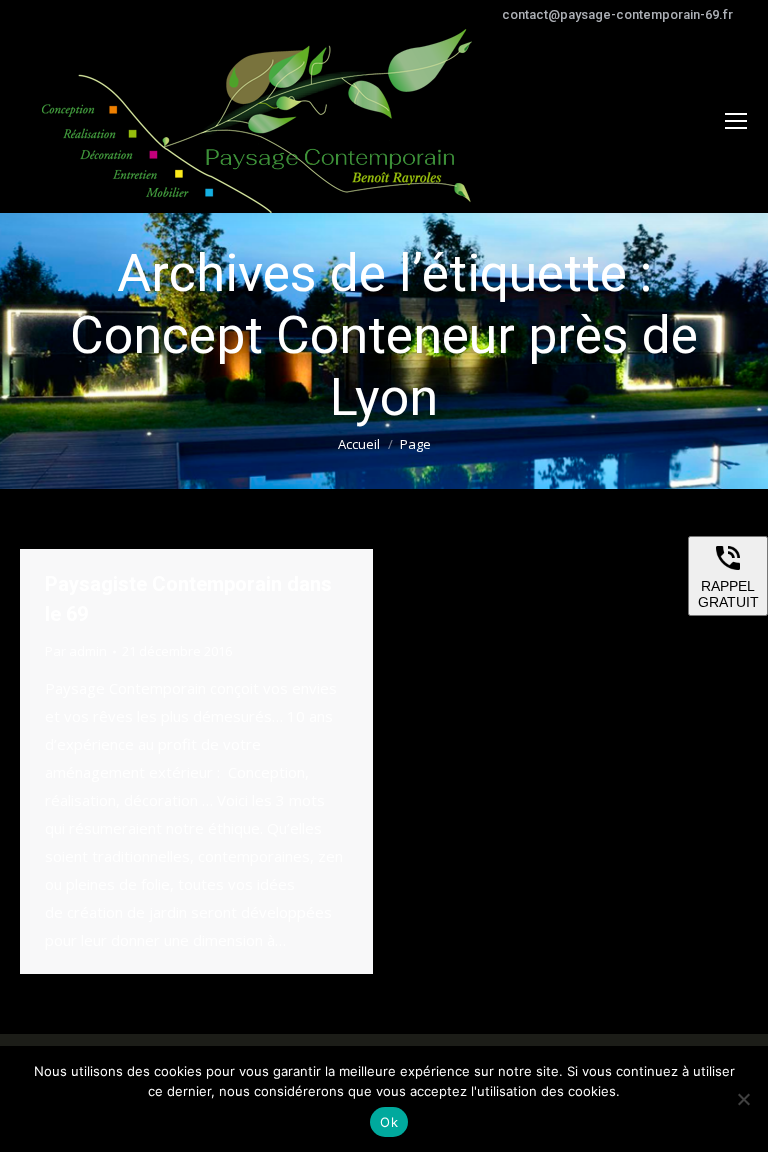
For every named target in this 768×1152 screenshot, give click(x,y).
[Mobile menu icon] (736, 121)
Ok (389, 1122)
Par (76, 651)
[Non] (743, 1099)
